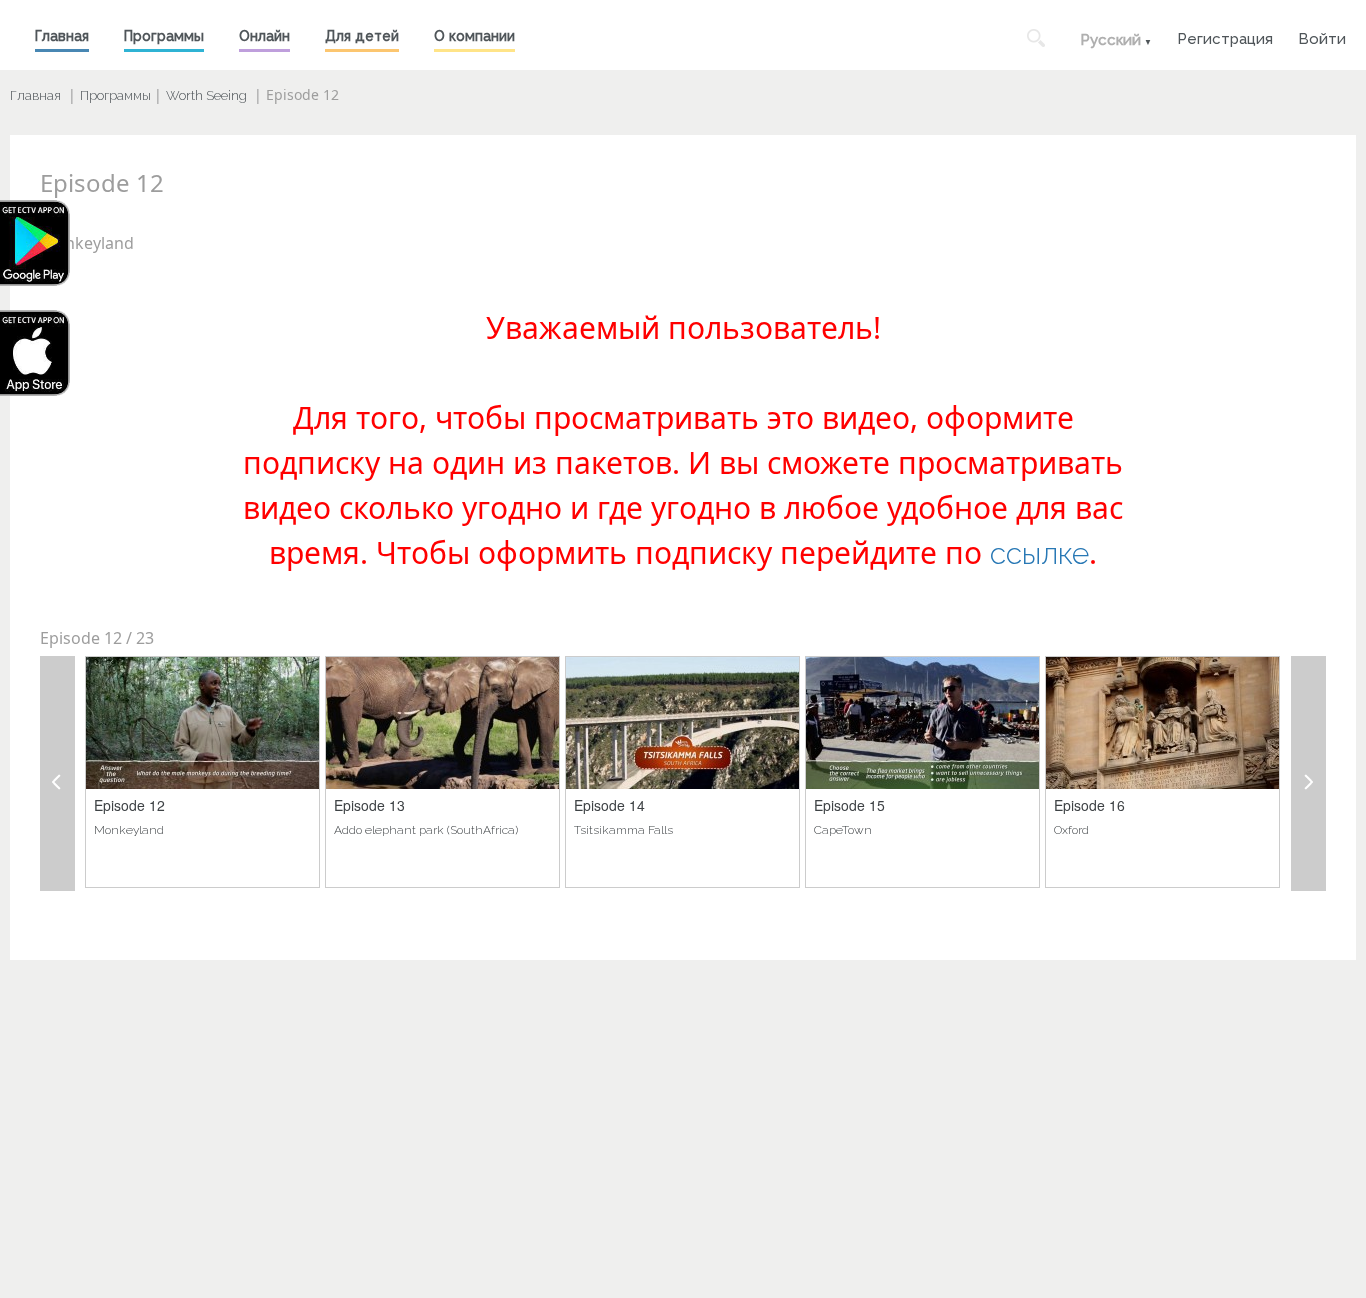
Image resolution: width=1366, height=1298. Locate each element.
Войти (1322, 36)
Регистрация (1225, 36)
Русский (1110, 40)
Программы (164, 36)
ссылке (1039, 553)
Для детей (362, 36)
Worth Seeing (206, 95)
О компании (474, 36)
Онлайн (264, 36)
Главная (62, 36)
